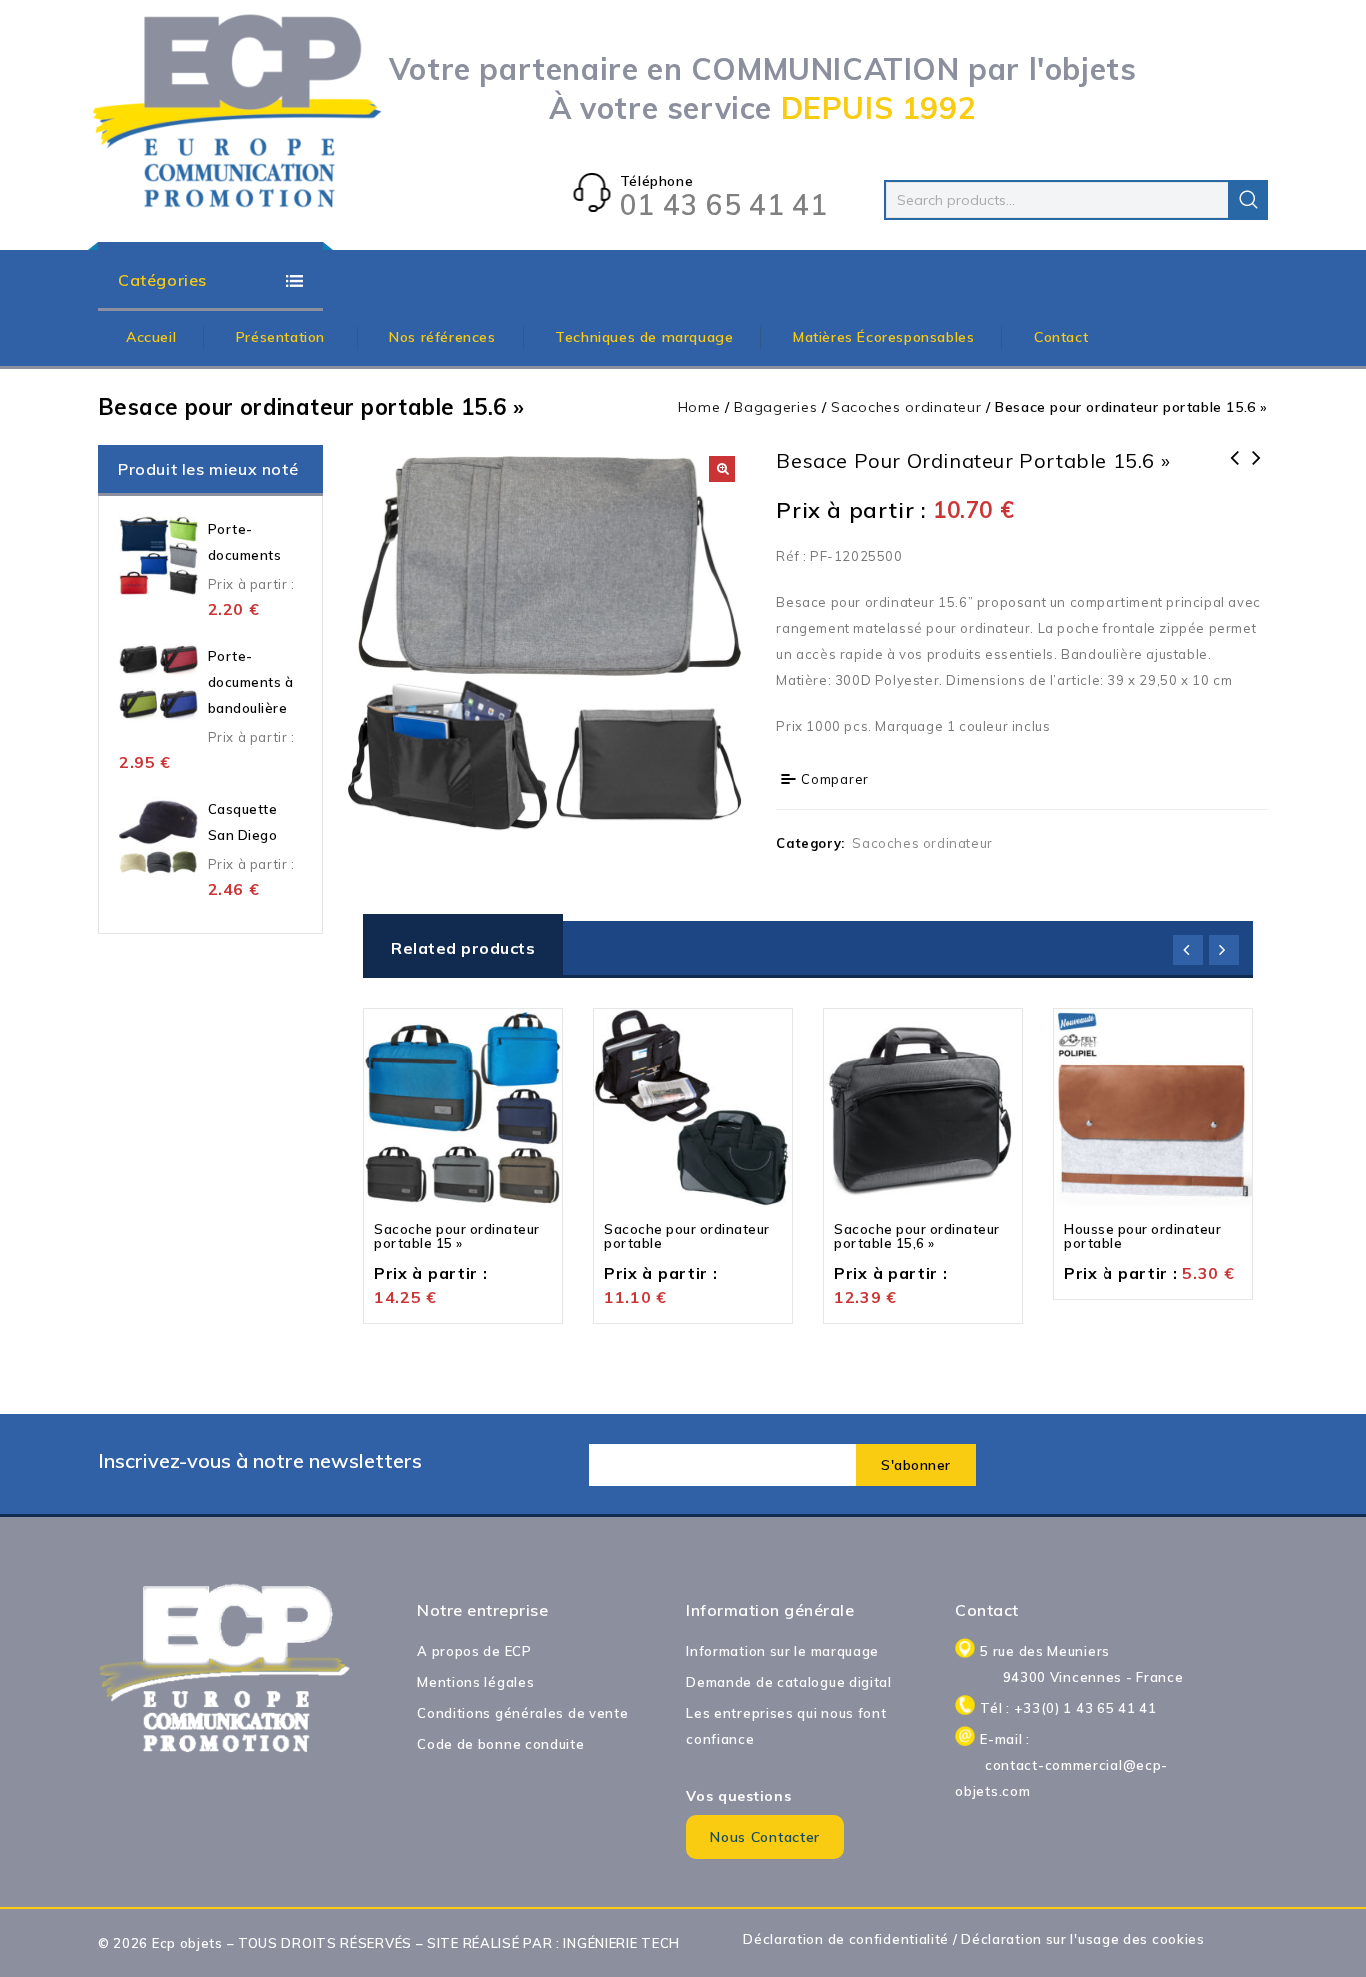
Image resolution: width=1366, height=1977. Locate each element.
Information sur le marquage (782, 1651)
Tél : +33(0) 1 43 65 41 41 (1068, 1708)
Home (699, 407)
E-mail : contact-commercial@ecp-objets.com (1081, 1765)
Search (1248, 200)
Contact (1061, 337)
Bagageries (775, 407)
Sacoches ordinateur (906, 407)
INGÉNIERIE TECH (621, 1943)
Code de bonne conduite (500, 1744)
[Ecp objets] (238, 112)
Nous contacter (765, 1837)
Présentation (283, 337)
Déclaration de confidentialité (846, 1939)
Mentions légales (475, 1682)
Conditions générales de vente (522, 1713)
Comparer (835, 779)
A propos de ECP (474, 1651)
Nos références (442, 337)
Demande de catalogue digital (789, 1682)
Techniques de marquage (644, 337)
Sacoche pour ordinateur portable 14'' (1235, 484)
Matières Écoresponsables (883, 337)
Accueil (151, 337)
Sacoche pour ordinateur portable (1257, 471)
